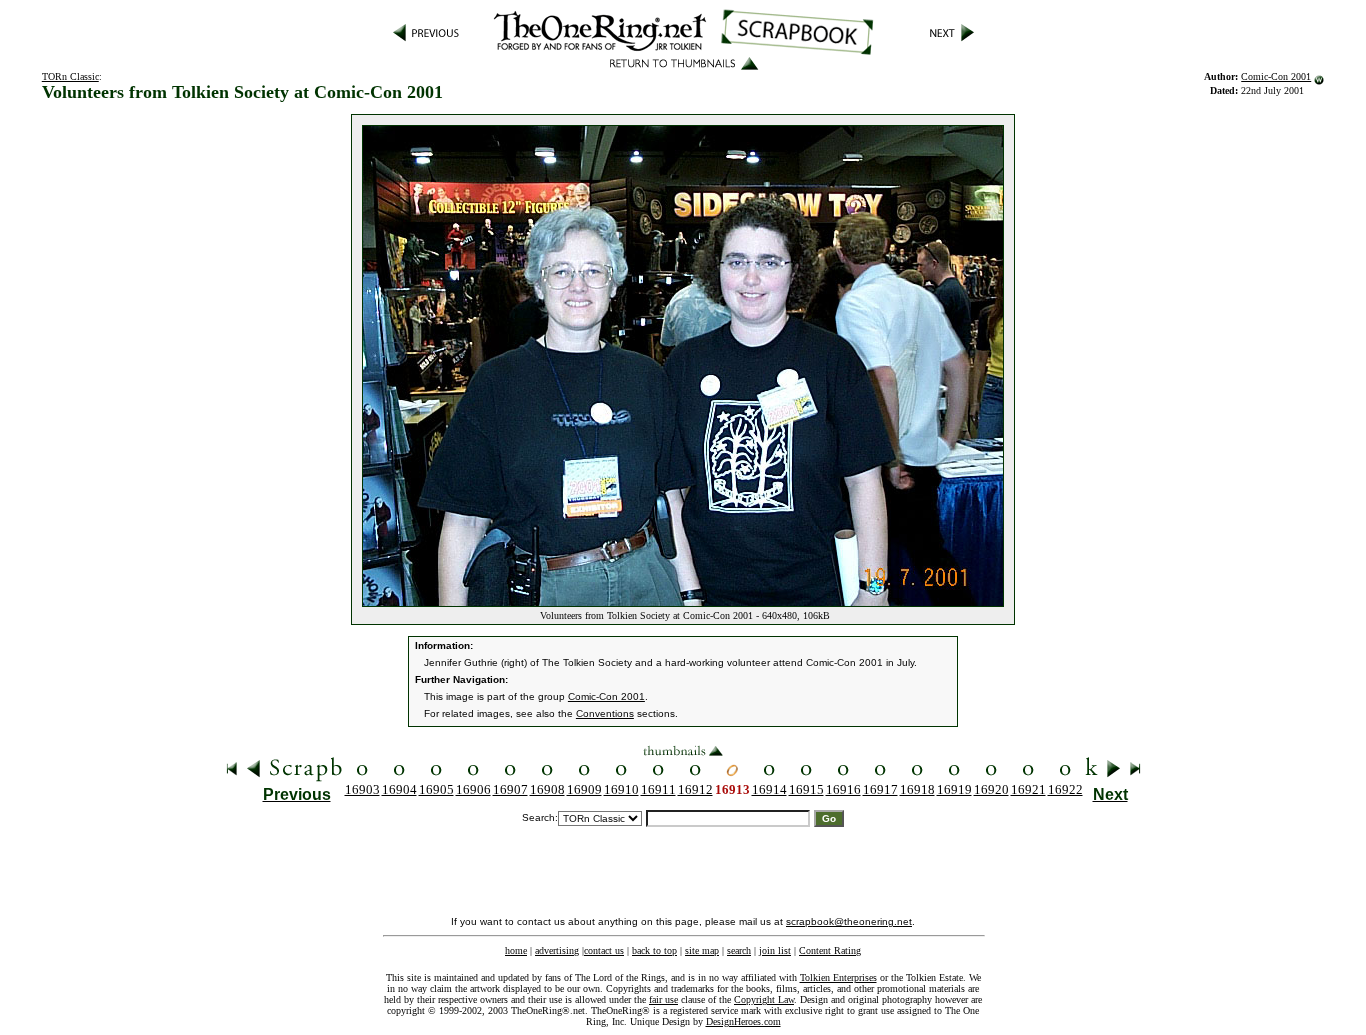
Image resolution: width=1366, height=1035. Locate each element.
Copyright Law (764, 999)
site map (702, 950)
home (516, 950)
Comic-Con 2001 (1276, 76)
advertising (557, 950)
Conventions (605, 713)
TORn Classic (70, 76)
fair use (663, 999)
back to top (654, 950)
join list (775, 950)
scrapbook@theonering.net (849, 921)
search (739, 950)
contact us (604, 950)
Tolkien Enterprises (838, 977)
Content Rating (830, 950)
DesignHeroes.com (743, 1021)
